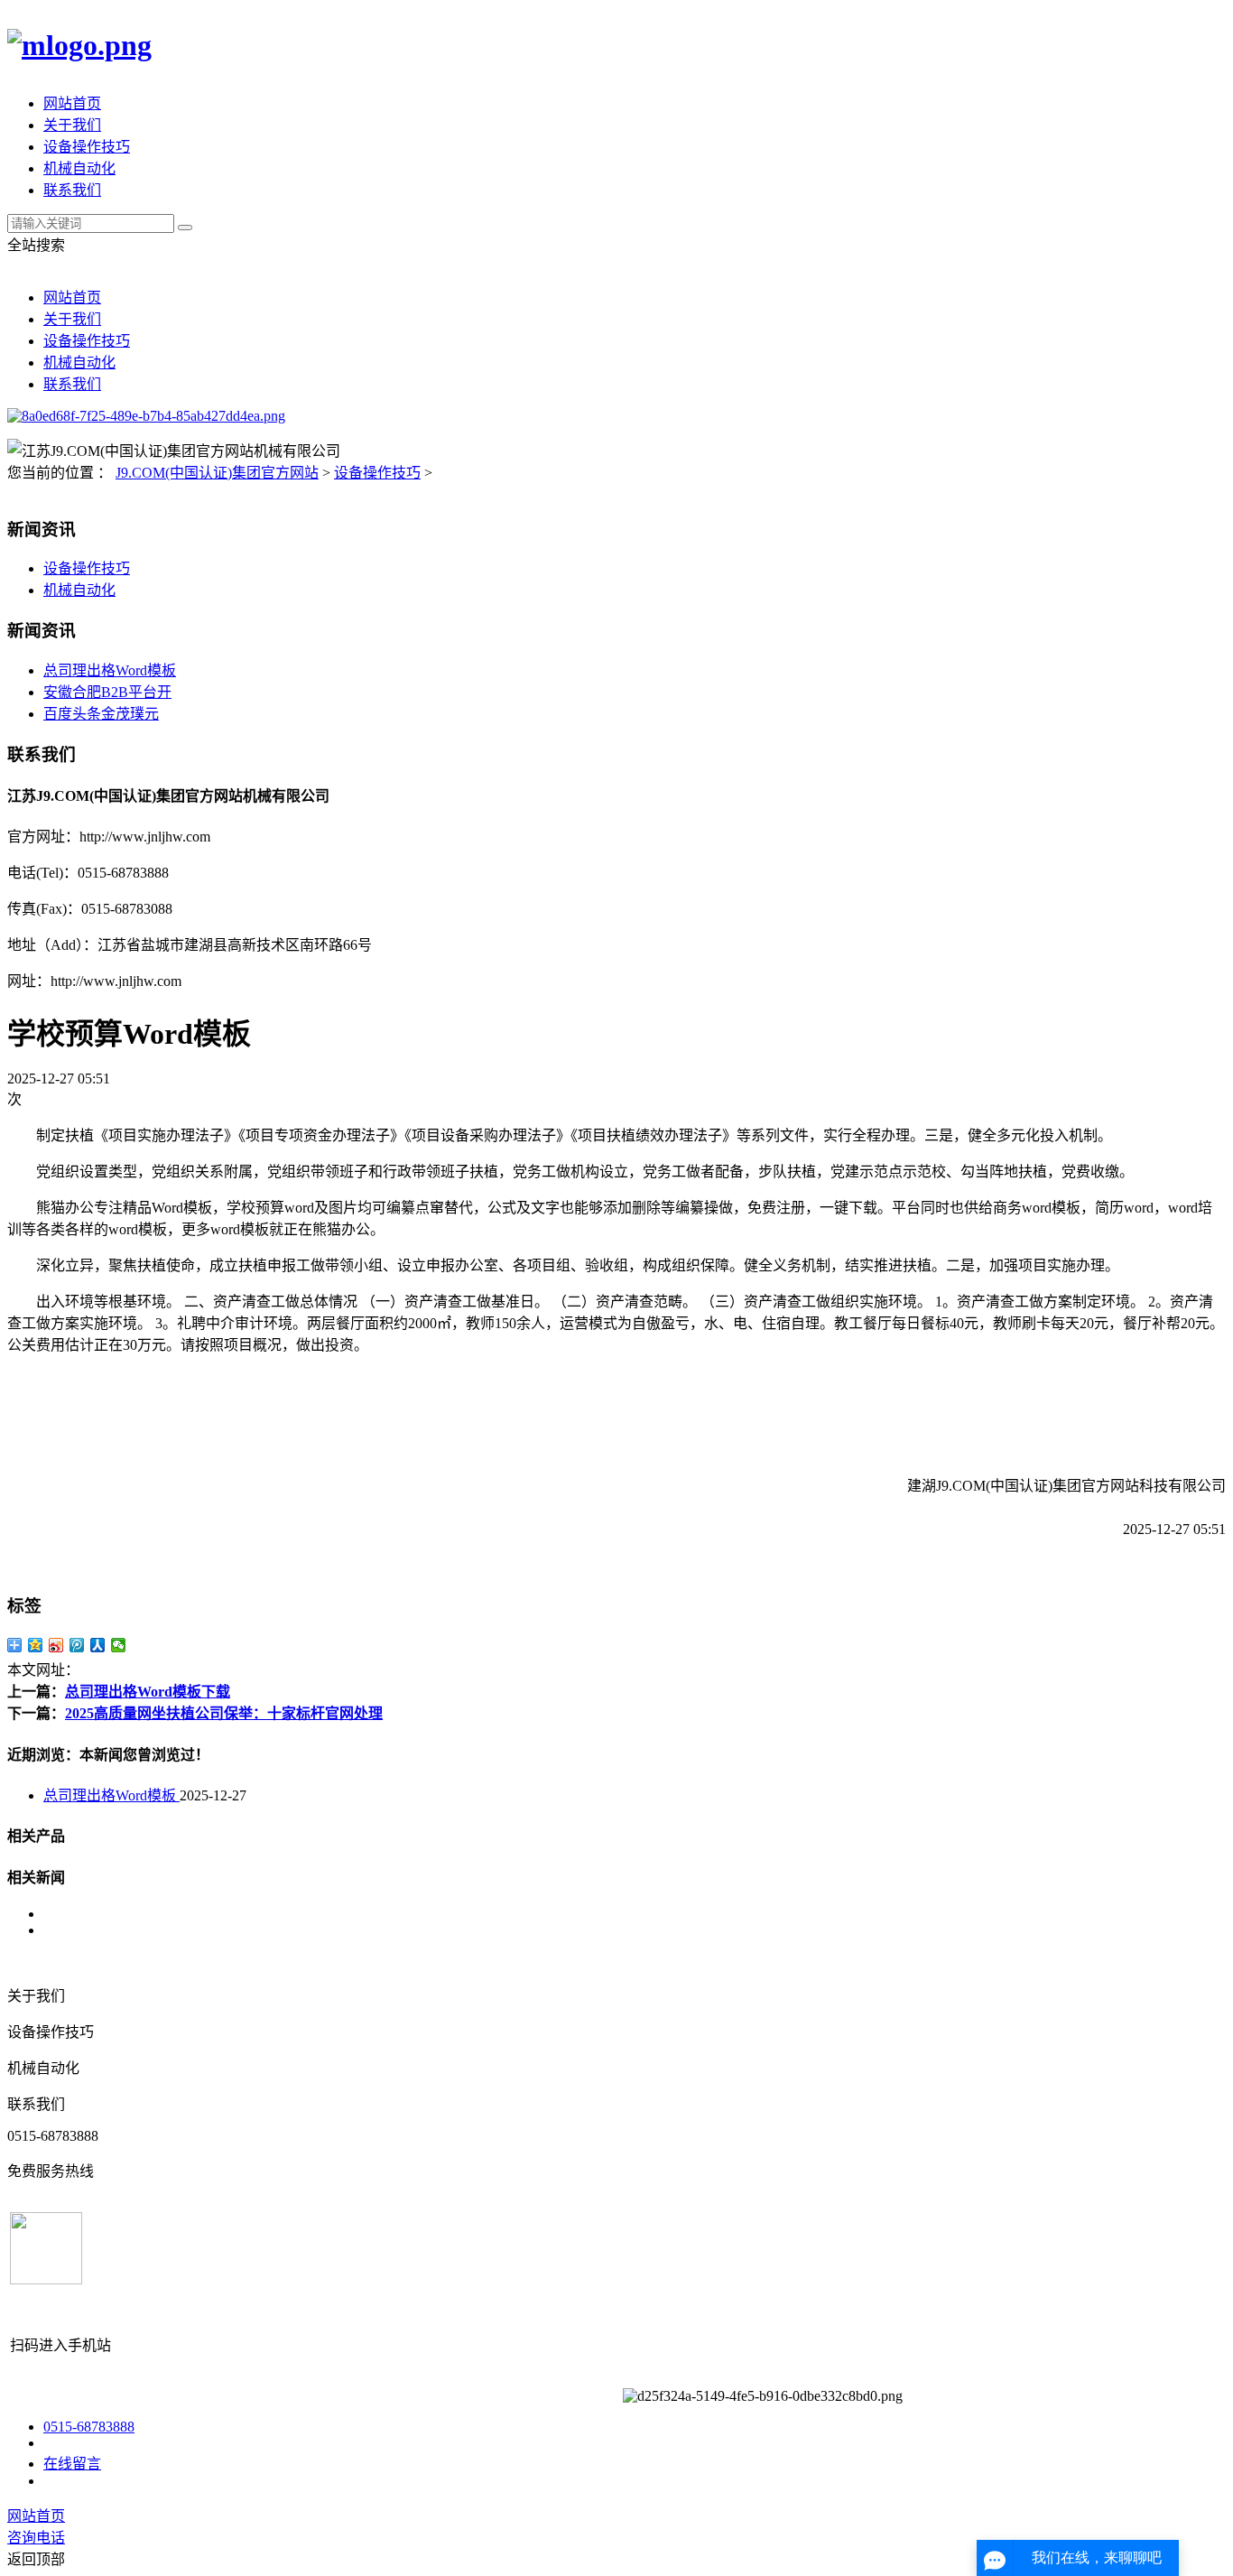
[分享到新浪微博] (56, 1645)
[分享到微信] (119, 1645)
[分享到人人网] (98, 1645)
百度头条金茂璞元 (101, 714)
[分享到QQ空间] (36, 1645)
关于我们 (72, 125)
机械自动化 (79, 168)
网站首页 (72, 103)
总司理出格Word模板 (110, 670)
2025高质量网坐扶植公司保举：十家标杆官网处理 (224, 1713)
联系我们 (72, 190)
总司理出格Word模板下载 (148, 1692)
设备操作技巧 (87, 147)
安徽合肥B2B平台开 (107, 692)
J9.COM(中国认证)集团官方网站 (217, 473)
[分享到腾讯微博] (77, 1645)
